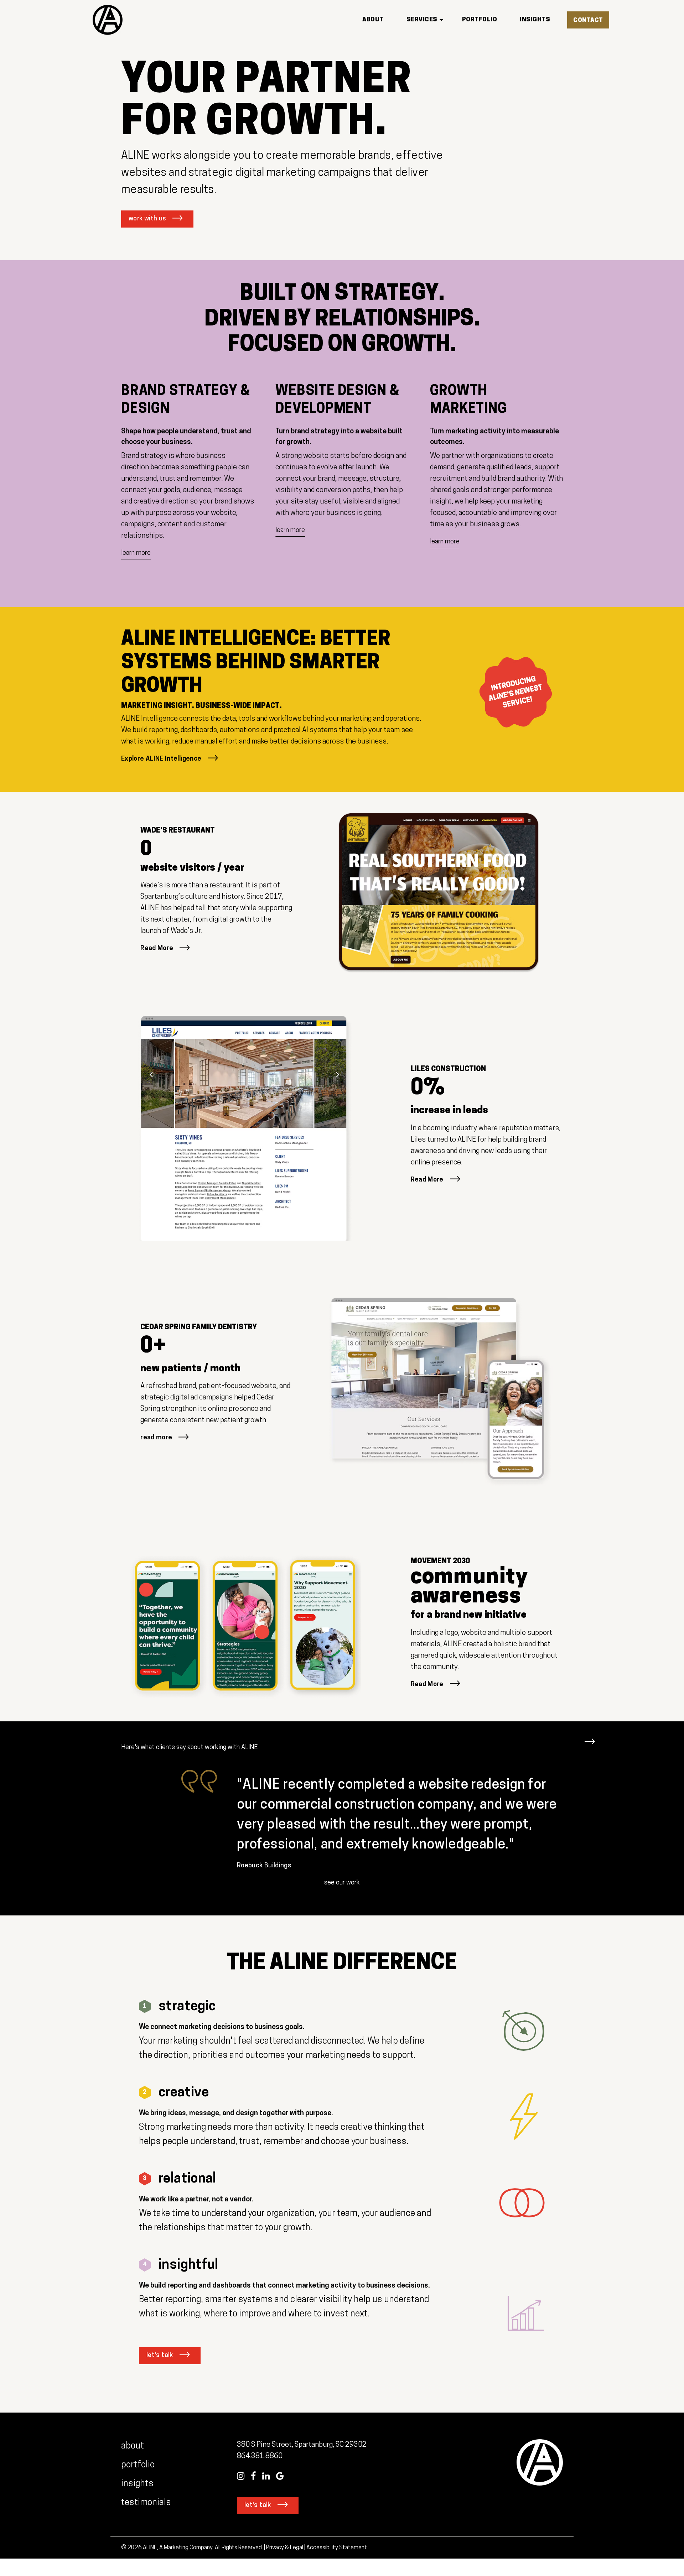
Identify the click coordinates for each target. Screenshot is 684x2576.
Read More (157, 949)
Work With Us (147, 219)
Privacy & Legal (285, 2548)
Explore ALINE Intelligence (161, 759)
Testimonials (147, 2503)
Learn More (136, 553)
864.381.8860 (260, 2456)
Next (590, 1738)
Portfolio (138, 2465)
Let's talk (160, 2356)
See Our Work (342, 1883)
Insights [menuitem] (535, 20)
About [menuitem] (373, 20)
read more (156, 1438)
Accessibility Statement (337, 2548)
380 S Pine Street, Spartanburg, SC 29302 (302, 2445)
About (133, 2446)
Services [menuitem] (422, 20)
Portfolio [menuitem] (480, 20)
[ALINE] (108, 20)
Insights (137, 2484)
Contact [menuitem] (588, 20)
